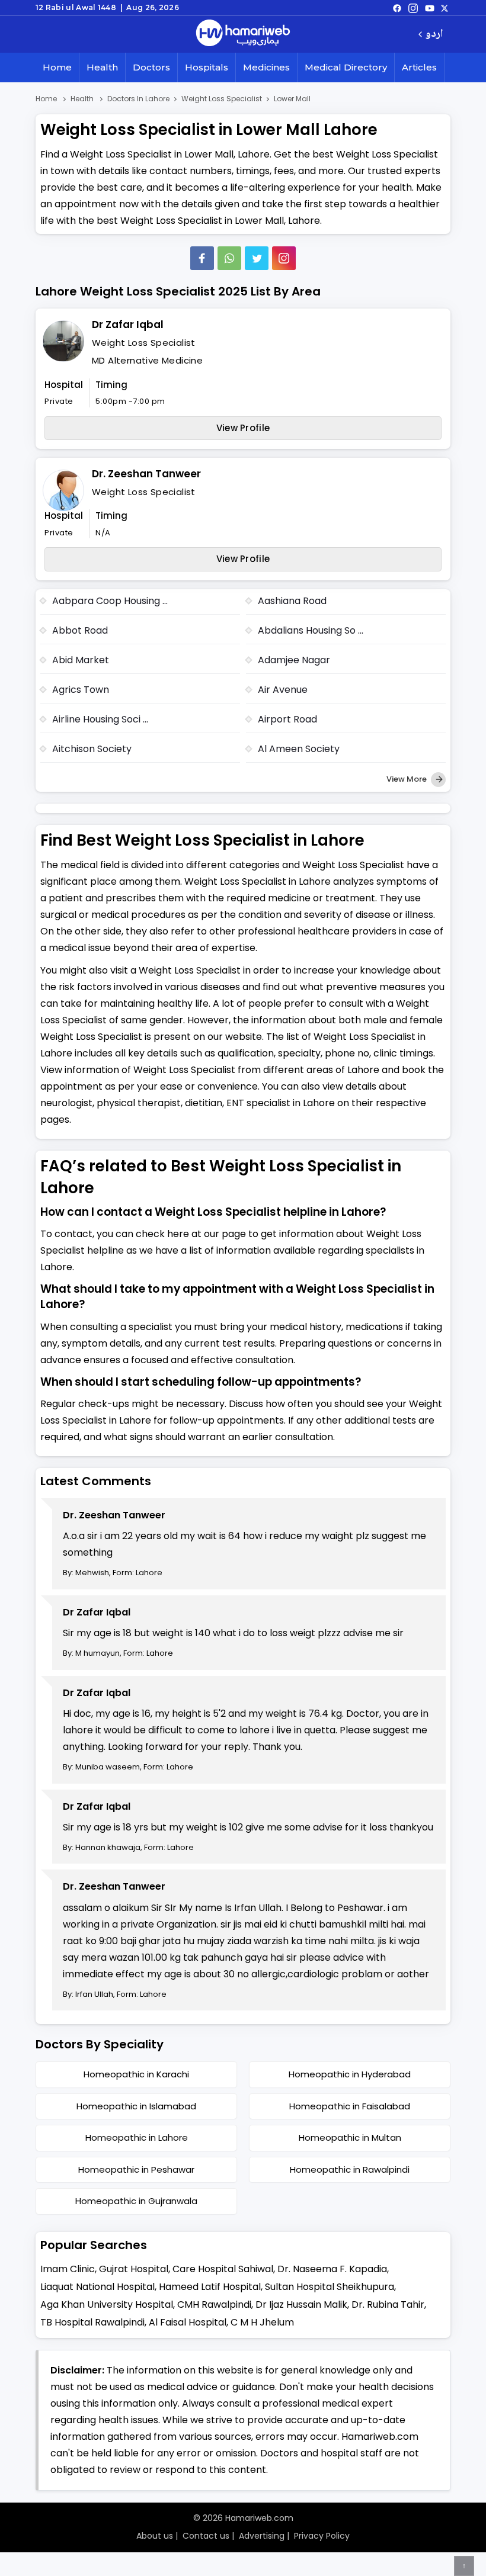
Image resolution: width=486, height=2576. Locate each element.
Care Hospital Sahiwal (223, 2269)
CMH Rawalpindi (214, 2304)
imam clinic (68, 2269)
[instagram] (284, 258)
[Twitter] (257, 258)
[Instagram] (413, 8)
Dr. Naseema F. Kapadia (332, 2269)
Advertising (262, 2536)
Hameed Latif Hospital (210, 2287)
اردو (434, 35)
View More (407, 779)
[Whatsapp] (229, 258)
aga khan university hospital (107, 2304)
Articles (419, 67)
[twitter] (445, 8)
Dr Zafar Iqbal (128, 325)
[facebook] (397, 8)
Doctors (151, 67)
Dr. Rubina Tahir (388, 2304)
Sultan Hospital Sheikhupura (330, 2287)
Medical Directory (346, 67)
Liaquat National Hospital (97, 2287)
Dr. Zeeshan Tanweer (146, 474)
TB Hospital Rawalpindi (92, 2322)
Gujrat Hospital (134, 2269)
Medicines (266, 67)
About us (155, 2536)
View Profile (243, 428)
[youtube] (430, 8)
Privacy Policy (322, 2536)
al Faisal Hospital (188, 2322)
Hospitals (207, 67)
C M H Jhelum (262, 2322)
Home (57, 67)
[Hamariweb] (243, 34)
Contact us (206, 2536)
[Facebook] (202, 258)
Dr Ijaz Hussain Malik (301, 2304)
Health (102, 67)
